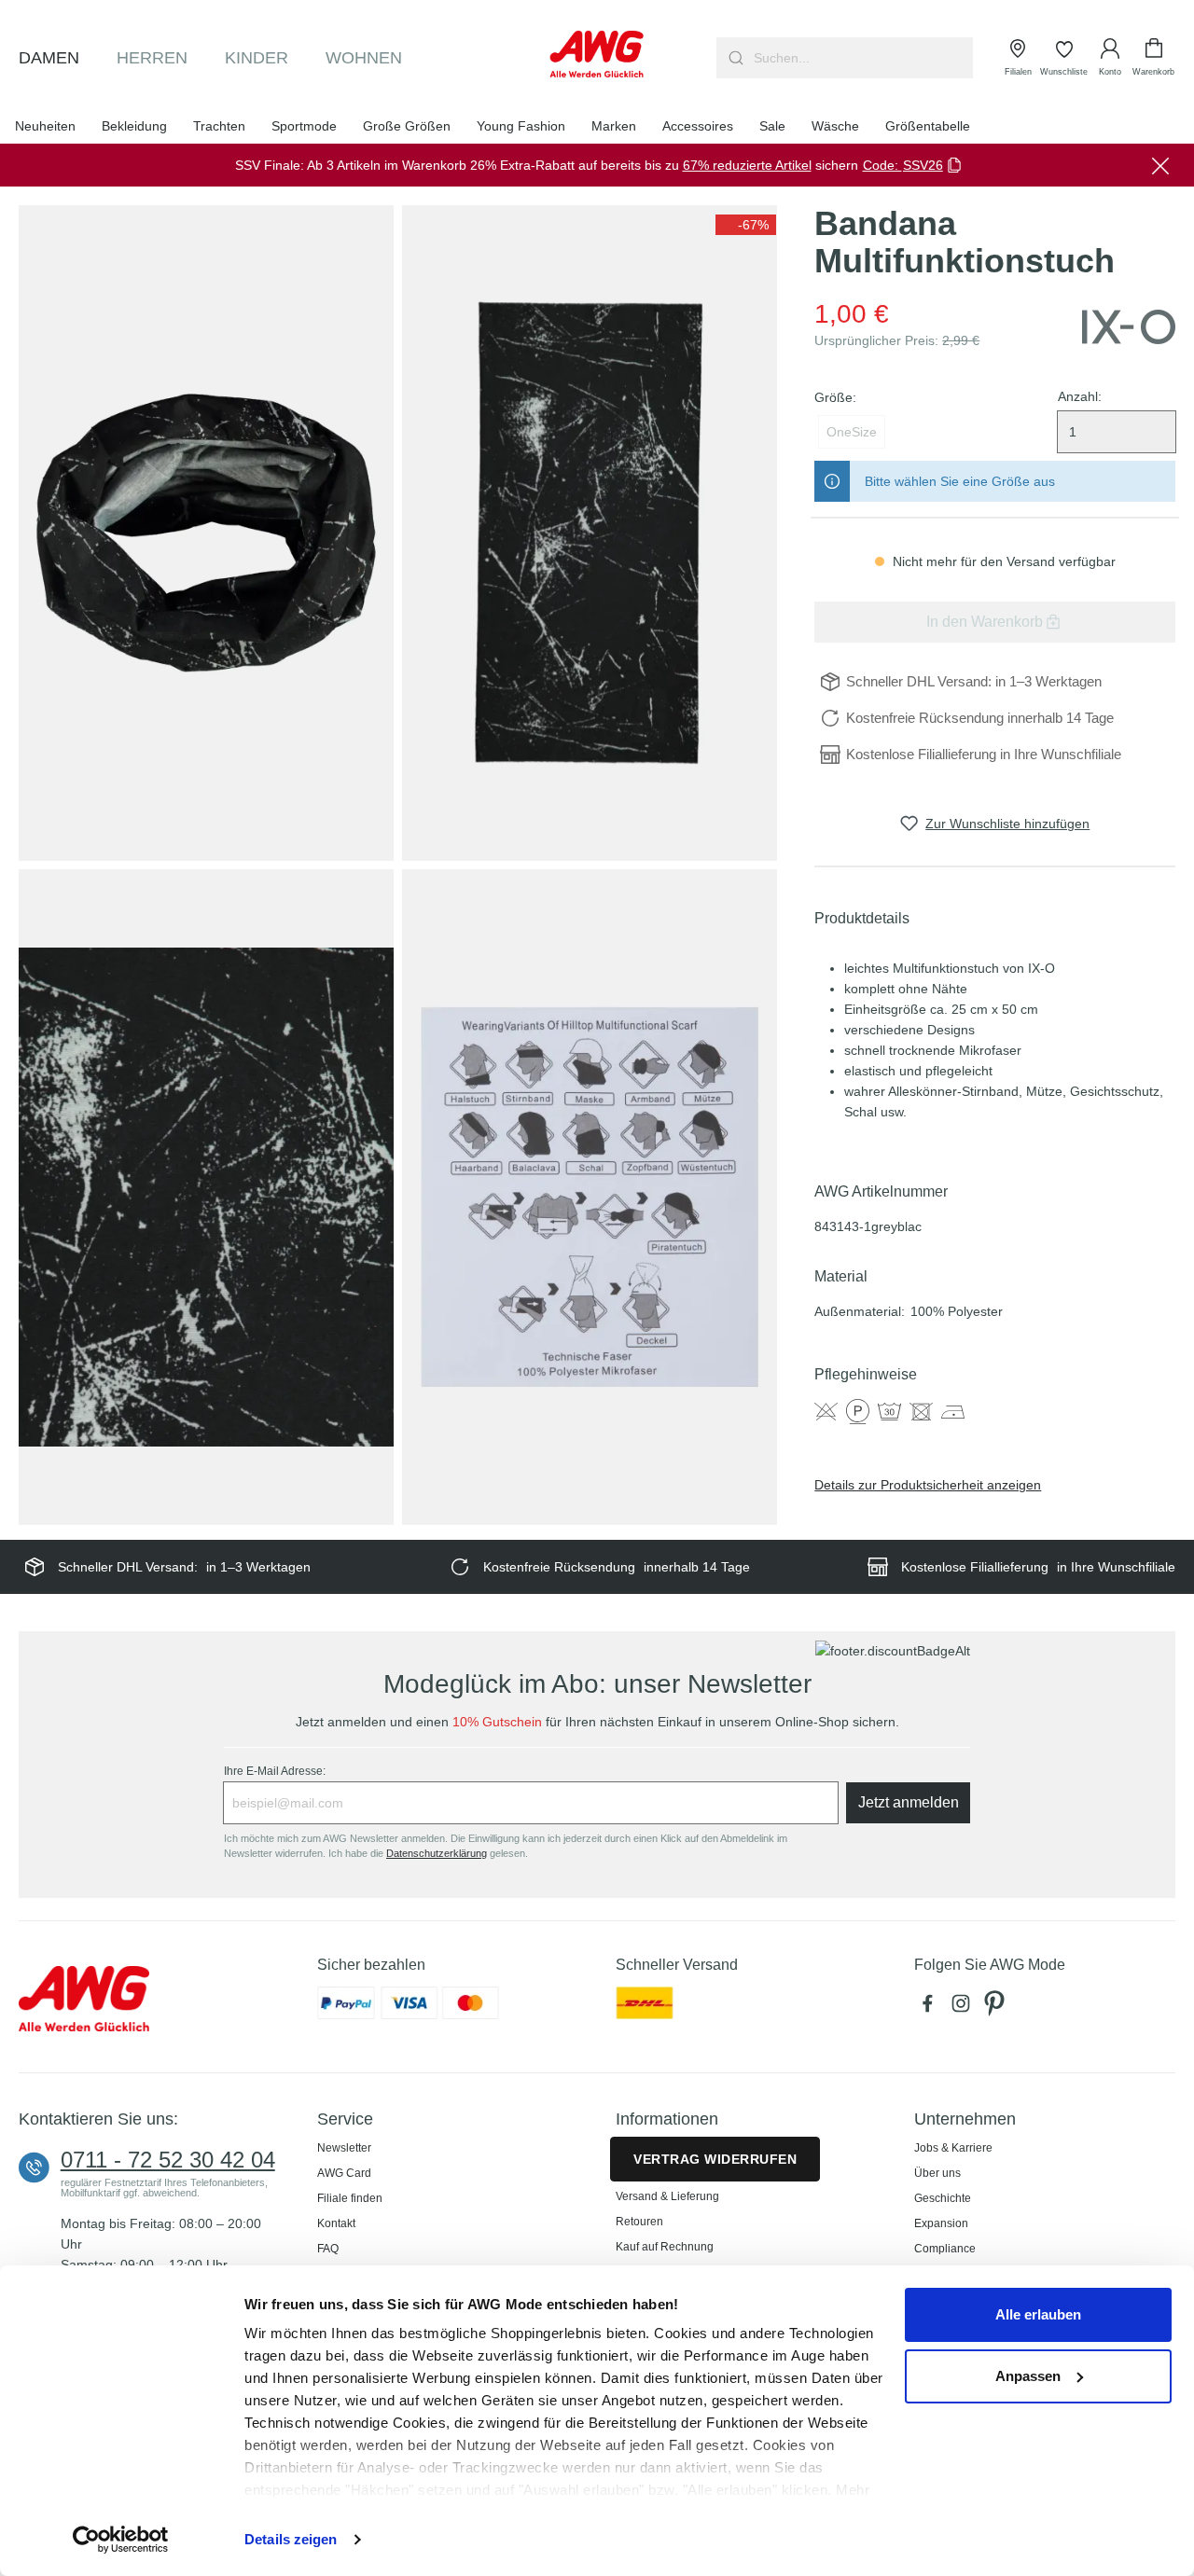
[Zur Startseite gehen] (597, 54)
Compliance (945, 2249)
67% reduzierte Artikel (747, 165)
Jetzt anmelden (909, 1802)
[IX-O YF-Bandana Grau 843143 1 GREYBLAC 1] (206, 533)
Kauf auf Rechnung (665, 2247)
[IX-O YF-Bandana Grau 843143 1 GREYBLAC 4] (590, 1198)
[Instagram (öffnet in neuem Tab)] (965, 2008)
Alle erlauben (1038, 2314)
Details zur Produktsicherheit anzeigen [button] (928, 1485)
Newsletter (344, 2148)
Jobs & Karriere (953, 2148)
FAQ (328, 2249)
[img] (746, 225)
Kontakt (336, 2223)
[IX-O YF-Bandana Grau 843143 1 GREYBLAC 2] (590, 533)
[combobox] (861, 58)
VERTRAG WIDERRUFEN (715, 2159)
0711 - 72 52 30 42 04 (168, 2160)
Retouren (639, 2222)
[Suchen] (734, 58)
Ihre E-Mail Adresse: (275, 1771)
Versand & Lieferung (667, 2196)
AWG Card (344, 2173)
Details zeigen (291, 2539)
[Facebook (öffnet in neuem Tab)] (931, 2008)
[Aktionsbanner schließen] (1160, 165)
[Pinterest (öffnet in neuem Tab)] (996, 2008)
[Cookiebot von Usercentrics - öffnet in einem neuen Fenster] (121, 2540)
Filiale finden (350, 2198)
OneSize (852, 432)
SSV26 (923, 165)
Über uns (937, 2173)
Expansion (941, 2223)
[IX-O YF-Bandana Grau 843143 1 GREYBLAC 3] (206, 1198)
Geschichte (943, 2198)
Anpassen (1028, 2376)
